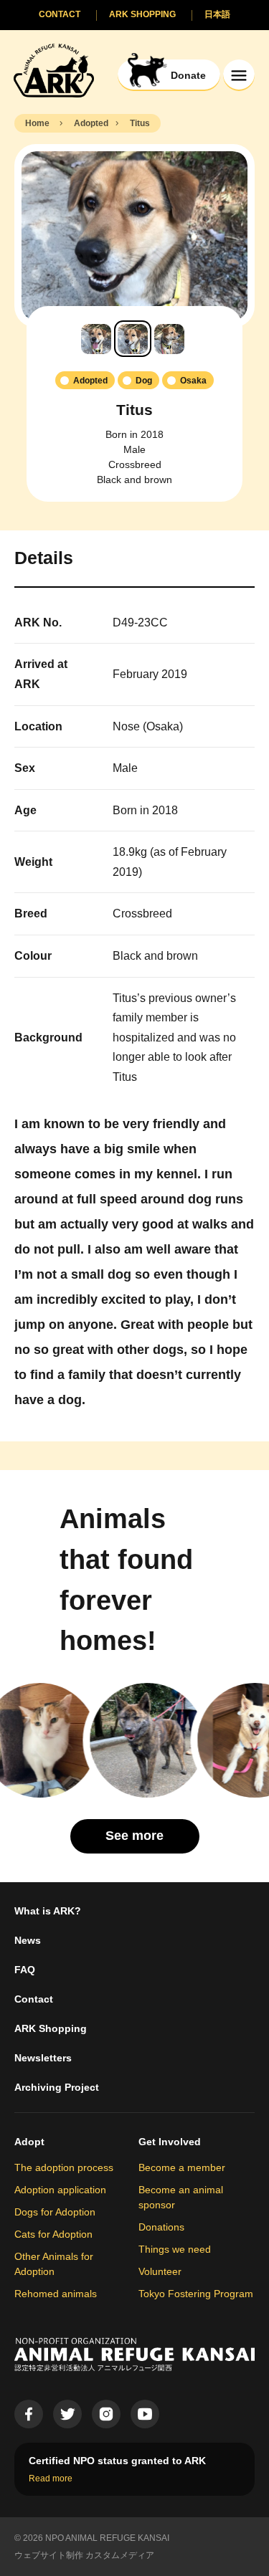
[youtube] (145, 2414)
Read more (51, 2479)
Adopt (29, 2142)
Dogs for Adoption (55, 2212)
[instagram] (106, 2414)
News (28, 1940)
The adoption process (64, 2167)
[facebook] (29, 2414)
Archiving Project (57, 2087)
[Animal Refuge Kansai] (54, 70)
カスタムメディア (120, 2555)
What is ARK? (48, 1911)
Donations (161, 2227)
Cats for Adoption (53, 2234)
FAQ (25, 1970)
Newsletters (43, 2058)
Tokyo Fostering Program (196, 2294)
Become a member (182, 2167)
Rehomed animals (56, 2294)
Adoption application (60, 2190)
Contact (34, 1999)
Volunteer (160, 2271)
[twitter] (67, 2414)
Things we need (175, 2249)
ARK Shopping (51, 2028)
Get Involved (170, 2142)
